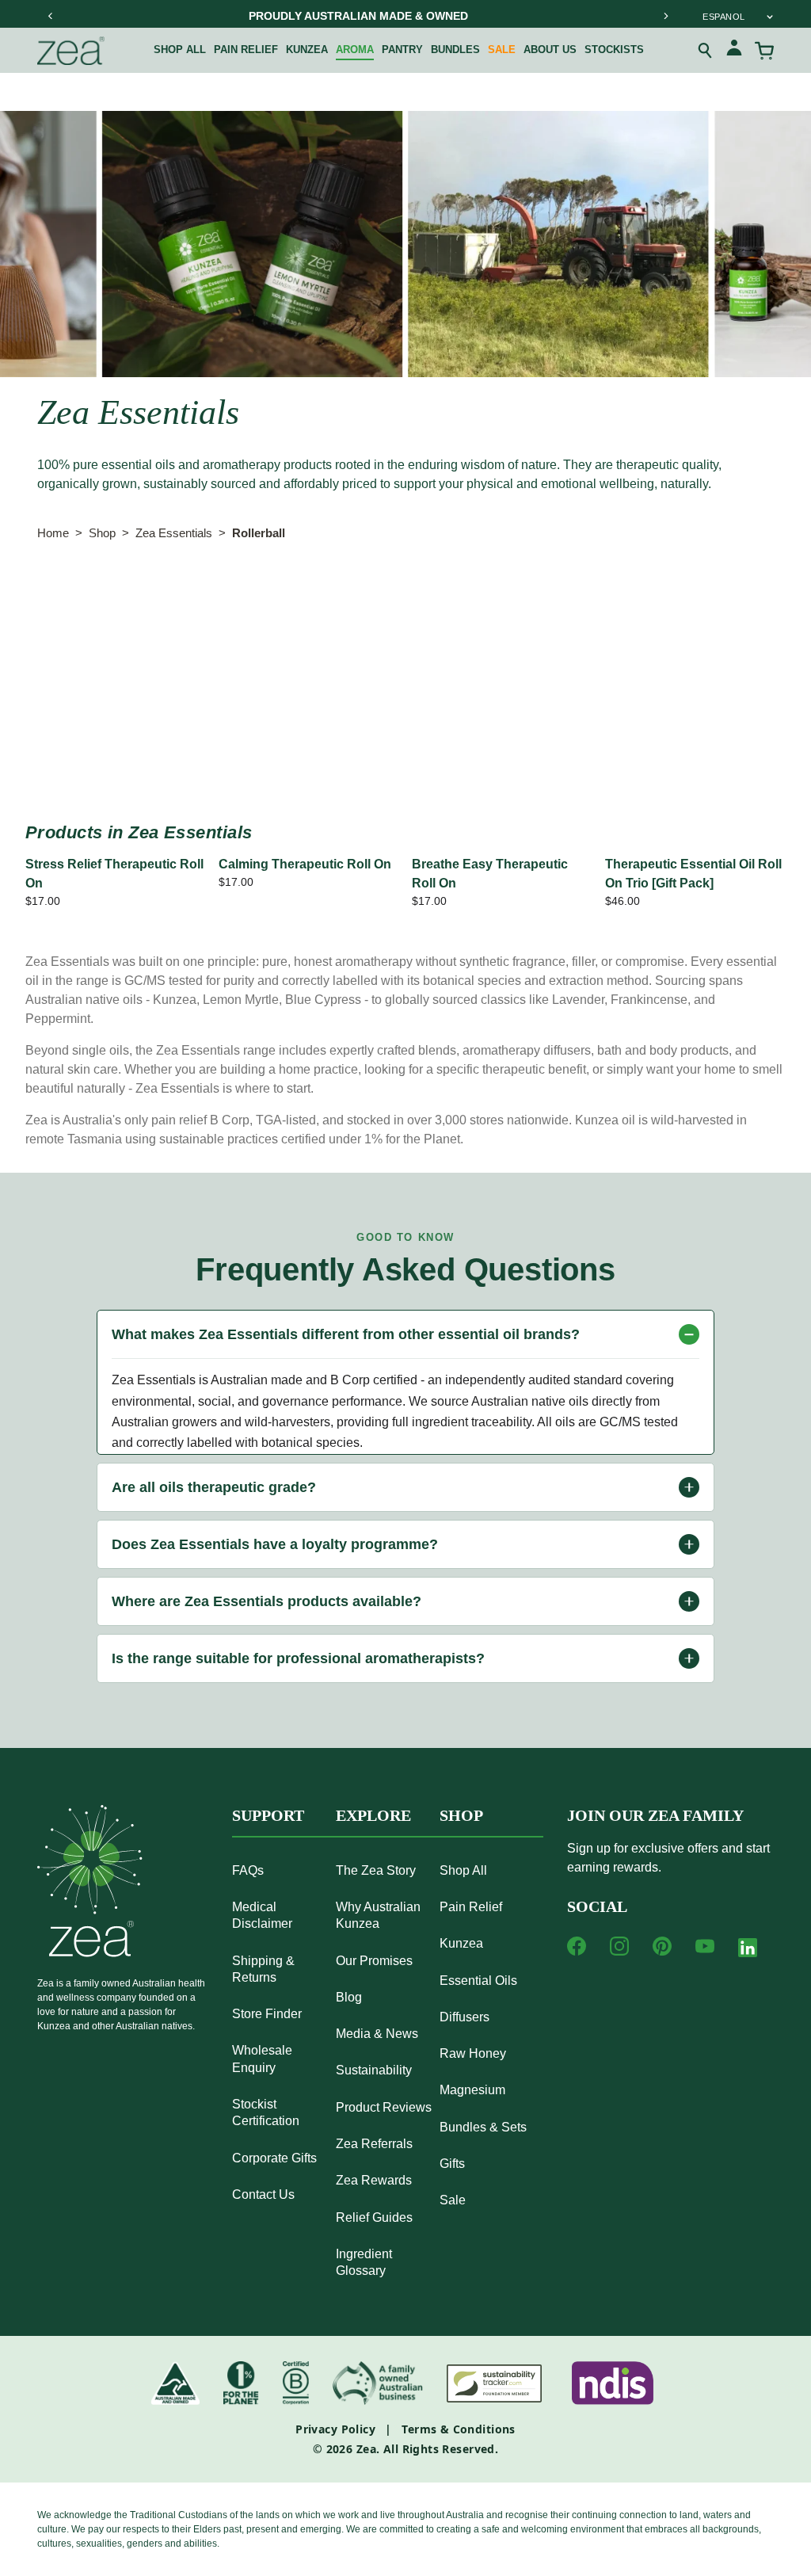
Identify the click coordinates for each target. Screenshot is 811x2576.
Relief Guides (374, 2217)
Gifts (452, 2164)
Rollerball (259, 533)
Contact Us (263, 2194)
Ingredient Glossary (364, 2262)
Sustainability (374, 2070)
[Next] (665, 16)
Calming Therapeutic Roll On (305, 864)
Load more (405, 747)
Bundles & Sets (483, 2127)
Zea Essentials (174, 533)
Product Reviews (384, 2107)
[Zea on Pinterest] (662, 1946)
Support (268, 1815)
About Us (550, 50)
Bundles (455, 50)
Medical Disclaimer (262, 1915)
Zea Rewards (374, 2180)
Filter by (68, 599)
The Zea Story (376, 1870)
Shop (102, 533)
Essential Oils (478, 1981)
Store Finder (267, 2014)
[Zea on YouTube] (705, 1946)
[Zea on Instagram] (619, 1946)
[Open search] (706, 51)
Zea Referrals (374, 2144)
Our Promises (374, 1961)
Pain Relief (246, 50)
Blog (349, 1997)
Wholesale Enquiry (262, 2059)
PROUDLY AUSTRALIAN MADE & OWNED (358, 16)
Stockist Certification (266, 2112)
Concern (250, 599)
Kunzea (307, 50)
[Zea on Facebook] (577, 1946)
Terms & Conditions (459, 2429)
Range (167, 599)
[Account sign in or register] (734, 50)
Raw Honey (473, 2053)
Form (435, 599)
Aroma (355, 50)
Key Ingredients (602, 599)
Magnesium (472, 2090)
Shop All (180, 50)
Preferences (348, 599)
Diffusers (465, 2017)
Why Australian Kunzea (378, 1915)
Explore (373, 1815)
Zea (366, 2449)
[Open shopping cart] (764, 51)
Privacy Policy (335, 2429)
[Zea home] (71, 51)
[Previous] (51, 16)
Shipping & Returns (263, 1969)
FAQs (248, 1870)
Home (53, 533)
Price (504, 599)
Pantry (402, 50)
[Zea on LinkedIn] (748, 1951)
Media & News (377, 2034)
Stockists (614, 50)
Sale (502, 50)
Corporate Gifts (274, 2158)
